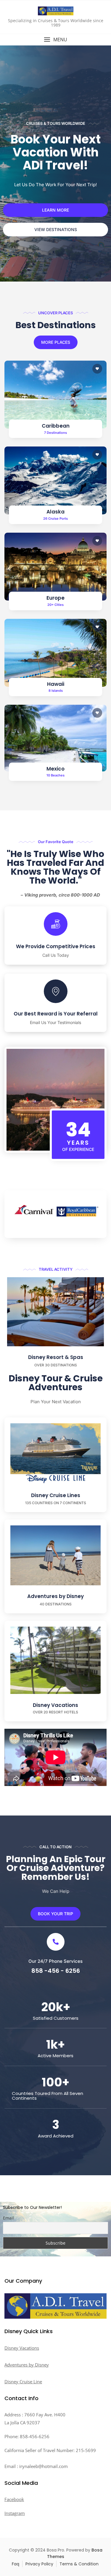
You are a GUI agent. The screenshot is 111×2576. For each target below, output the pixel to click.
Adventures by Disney (55, 1596)
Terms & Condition (79, 2564)
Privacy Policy (39, 2564)
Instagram (15, 2513)
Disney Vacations (55, 1705)
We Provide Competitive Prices (56, 946)
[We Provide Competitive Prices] (56, 924)
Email (8, 2218)
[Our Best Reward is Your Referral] (56, 991)
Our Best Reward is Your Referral (56, 1014)
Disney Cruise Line (23, 2382)
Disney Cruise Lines (56, 1495)
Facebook (14, 2499)
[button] (55, 40)
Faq (16, 2564)
